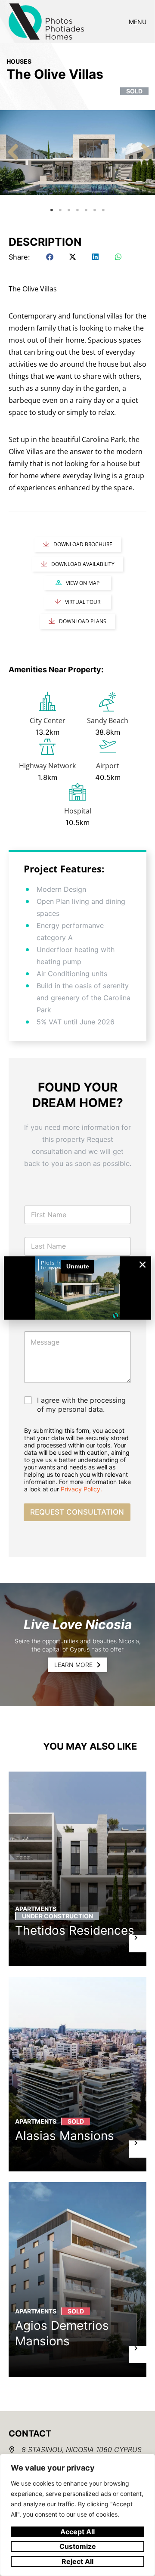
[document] (77, 1288)
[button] (143, 1265)
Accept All (77, 2532)
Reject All (77, 2561)
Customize (78, 2546)
